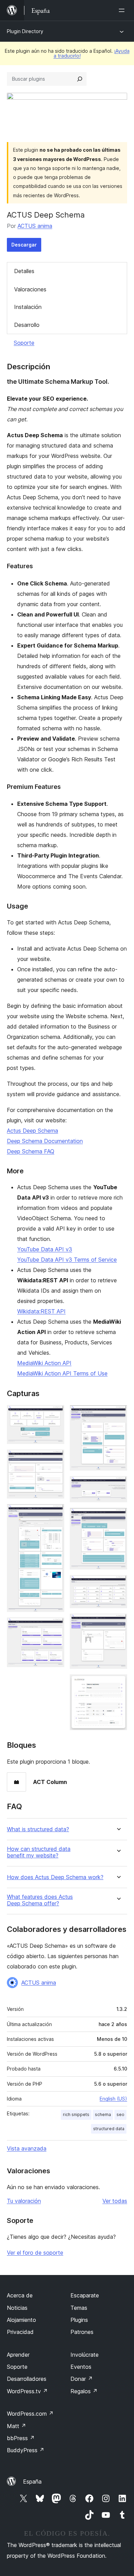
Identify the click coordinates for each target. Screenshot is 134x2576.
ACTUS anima (35, 226)
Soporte (24, 343)
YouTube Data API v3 (45, 1249)
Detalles (24, 271)
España (32, 2482)
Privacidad (20, 2332)
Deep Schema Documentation (45, 1141)
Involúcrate (85, 2355)
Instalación (28, 307)
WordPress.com (30, 2414)
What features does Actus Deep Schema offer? (40, 1900)
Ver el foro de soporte (35, 2253)
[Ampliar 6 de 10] (118, 1485)
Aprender (18, 2355)
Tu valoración (24, 2201)
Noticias (17, 2308)
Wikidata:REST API (41, 1311)
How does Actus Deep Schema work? (55, 1877)
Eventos (81, 2367)
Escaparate (85, 2295)
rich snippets (76, 2114)
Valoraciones (30, 289)
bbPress (21, 2438)
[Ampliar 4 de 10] (55, 1627)
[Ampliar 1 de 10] (55, 1414)
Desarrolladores (27, 2379)
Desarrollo (27, 325)
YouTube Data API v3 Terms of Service (67, 1260)
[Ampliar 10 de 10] (118, 1684)
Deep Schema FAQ (31, 1151)
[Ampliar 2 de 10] (55, 1459)
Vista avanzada (27, 2148)
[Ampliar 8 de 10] (118, 1584)
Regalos (84, 2391)
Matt (16, 2426)
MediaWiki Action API (44, 1363)
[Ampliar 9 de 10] (118, 1623)
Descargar (24, 245)
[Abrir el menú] (123, 10)
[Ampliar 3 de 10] (55, 1513)
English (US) (113, 2099)
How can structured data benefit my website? (39, 1852)
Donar (82, 2379)
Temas (79, 2308)
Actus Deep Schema (32, 1131)
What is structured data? (38, 1829)
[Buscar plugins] (80, 79)
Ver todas (115, 2201)
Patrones (82, 2332)
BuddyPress (26, 2450)
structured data (109, 2129)
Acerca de (20, 2295)
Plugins (79, 2320)
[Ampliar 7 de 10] (118, 1517)
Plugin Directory (25, 31)
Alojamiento (21, 2320)
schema (103, 2114)
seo (120, 2114)
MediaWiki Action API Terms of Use (62, 1373)
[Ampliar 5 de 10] (118, 1414)
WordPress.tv (27, 2391)
